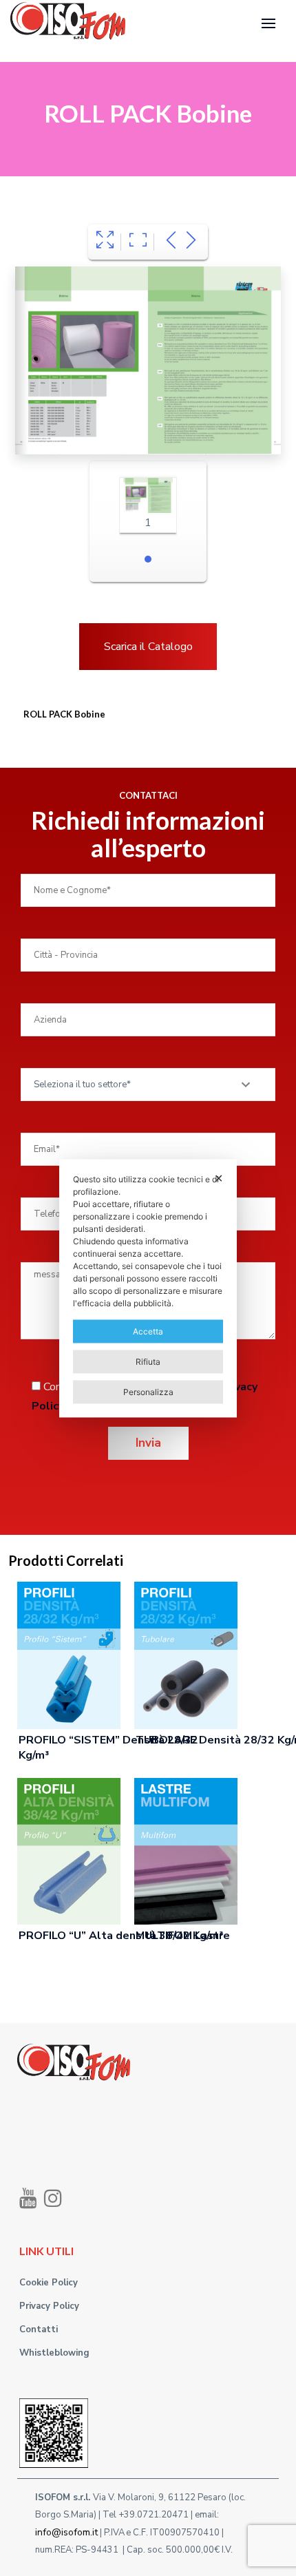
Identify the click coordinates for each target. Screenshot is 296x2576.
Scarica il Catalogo (148, 647)
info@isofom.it (66, 2532)
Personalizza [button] (148, 1391)
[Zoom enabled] (138, 242)
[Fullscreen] (105, 242)
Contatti (39, 2329)
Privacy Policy (49, 2306)
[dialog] (148, 1288)
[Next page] (191, 242)
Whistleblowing (54, 2353)
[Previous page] (171, 242)
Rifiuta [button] (148, 1361)
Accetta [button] (148, 1331)
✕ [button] (219, 1177)
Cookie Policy (49, 2283)
